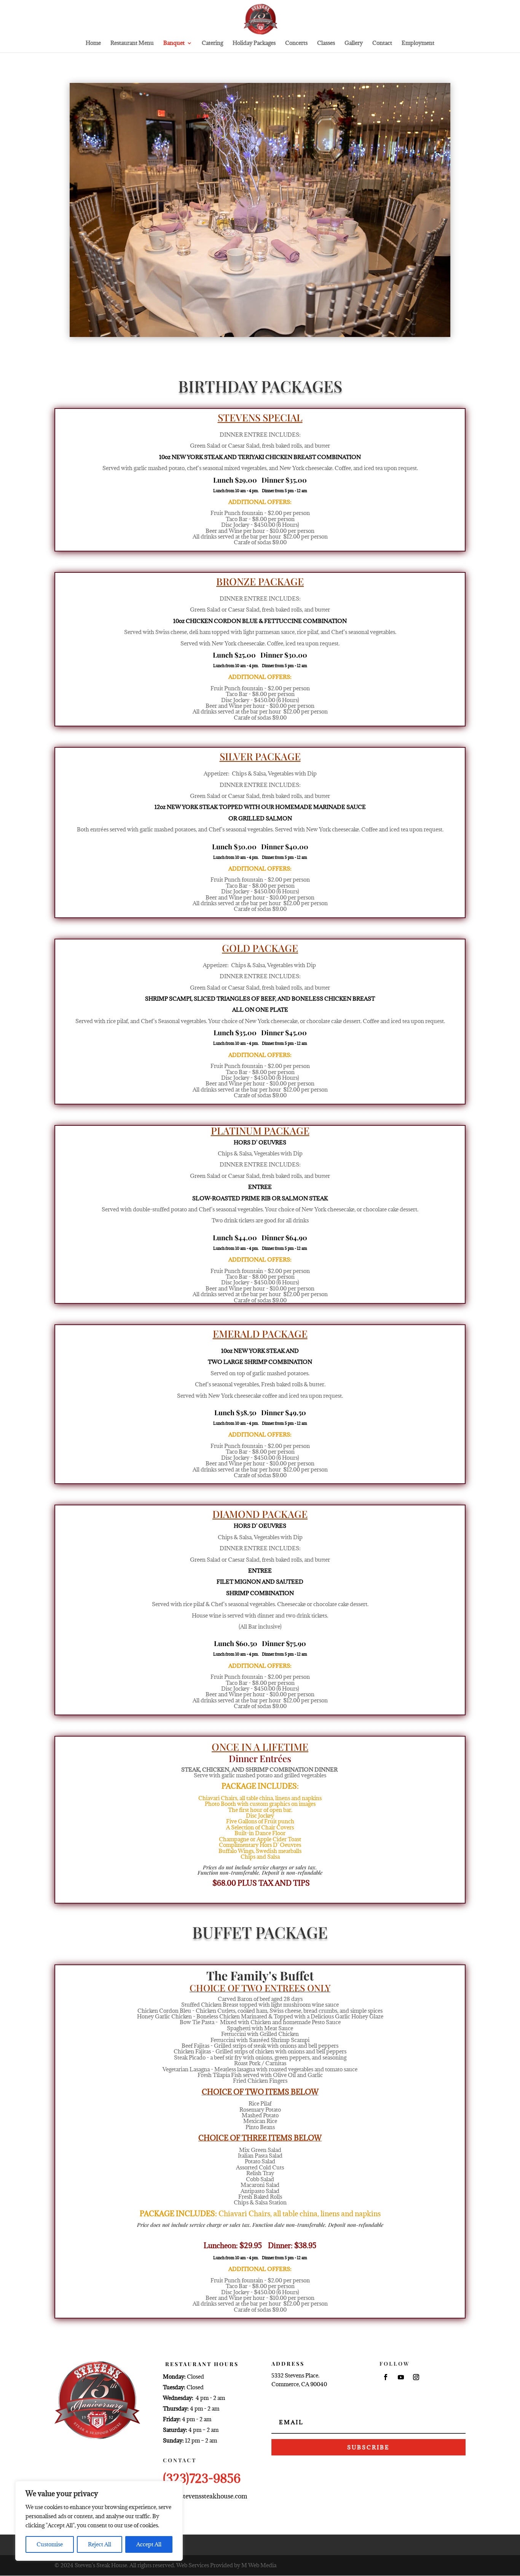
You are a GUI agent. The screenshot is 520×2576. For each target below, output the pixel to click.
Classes (326, 43)
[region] (99, 2521)
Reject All (100, 2544)
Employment (418, 43)
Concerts (296, 43)
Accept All (149, 2544)
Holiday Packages (254, 43)
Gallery (354, 43)
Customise (50, 2544)
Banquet (174, 43)
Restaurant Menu (132, 43)
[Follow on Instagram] (416, 2377)
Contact (382, 43)
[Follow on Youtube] (401, 2377)
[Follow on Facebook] (386, 2377)
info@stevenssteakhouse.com (205, 2496)
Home (93, 43)
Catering (212, 43)
